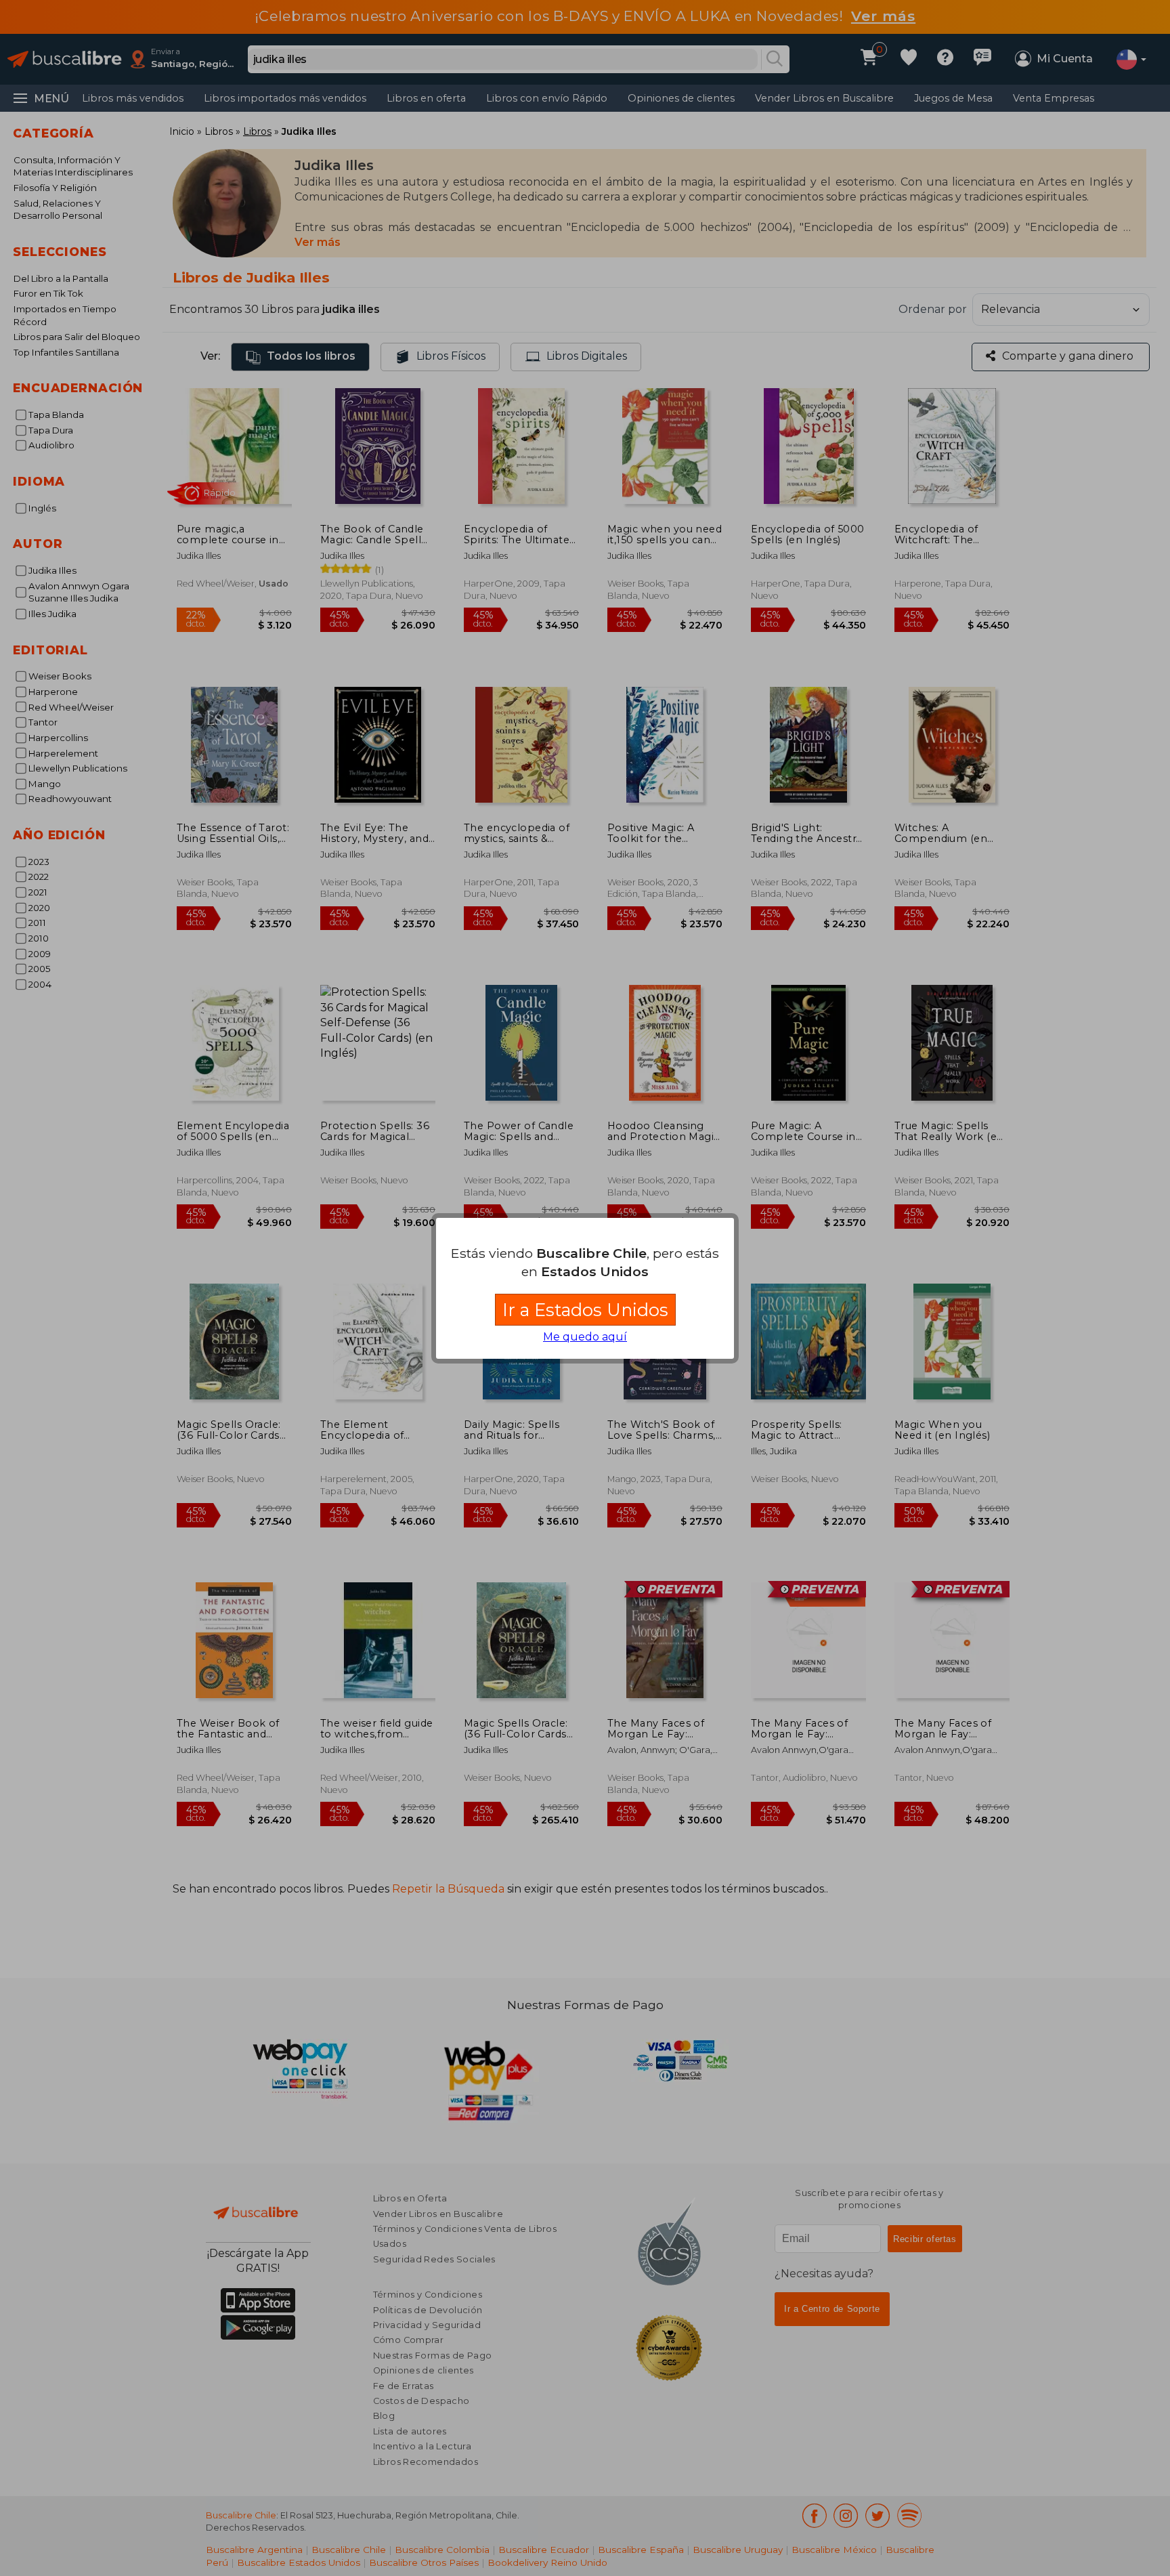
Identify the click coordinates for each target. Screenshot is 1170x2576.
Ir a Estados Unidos (585, 1310)
